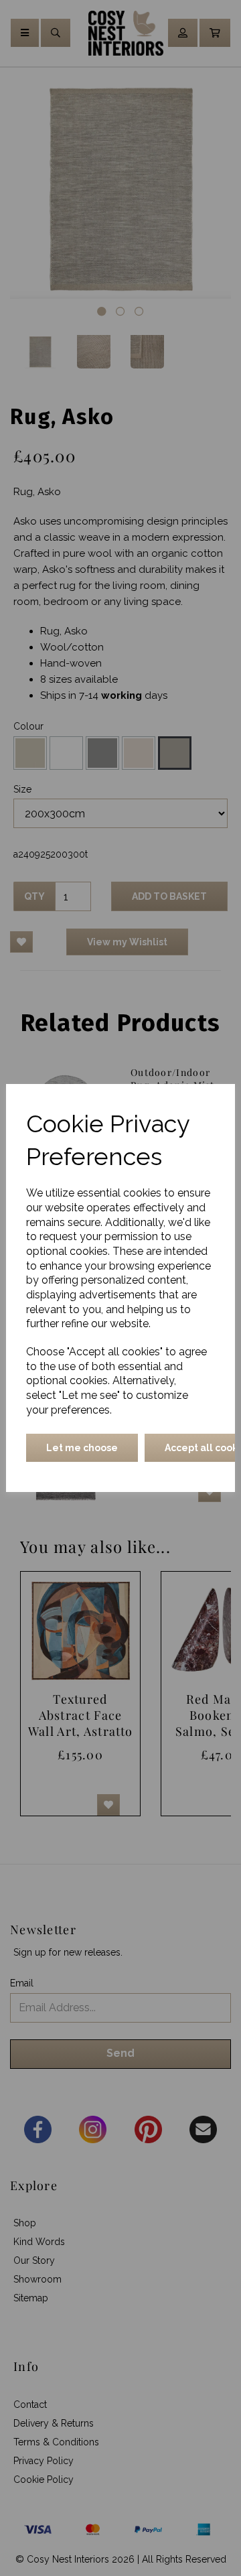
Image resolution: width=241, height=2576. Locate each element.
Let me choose (82, 1448)
